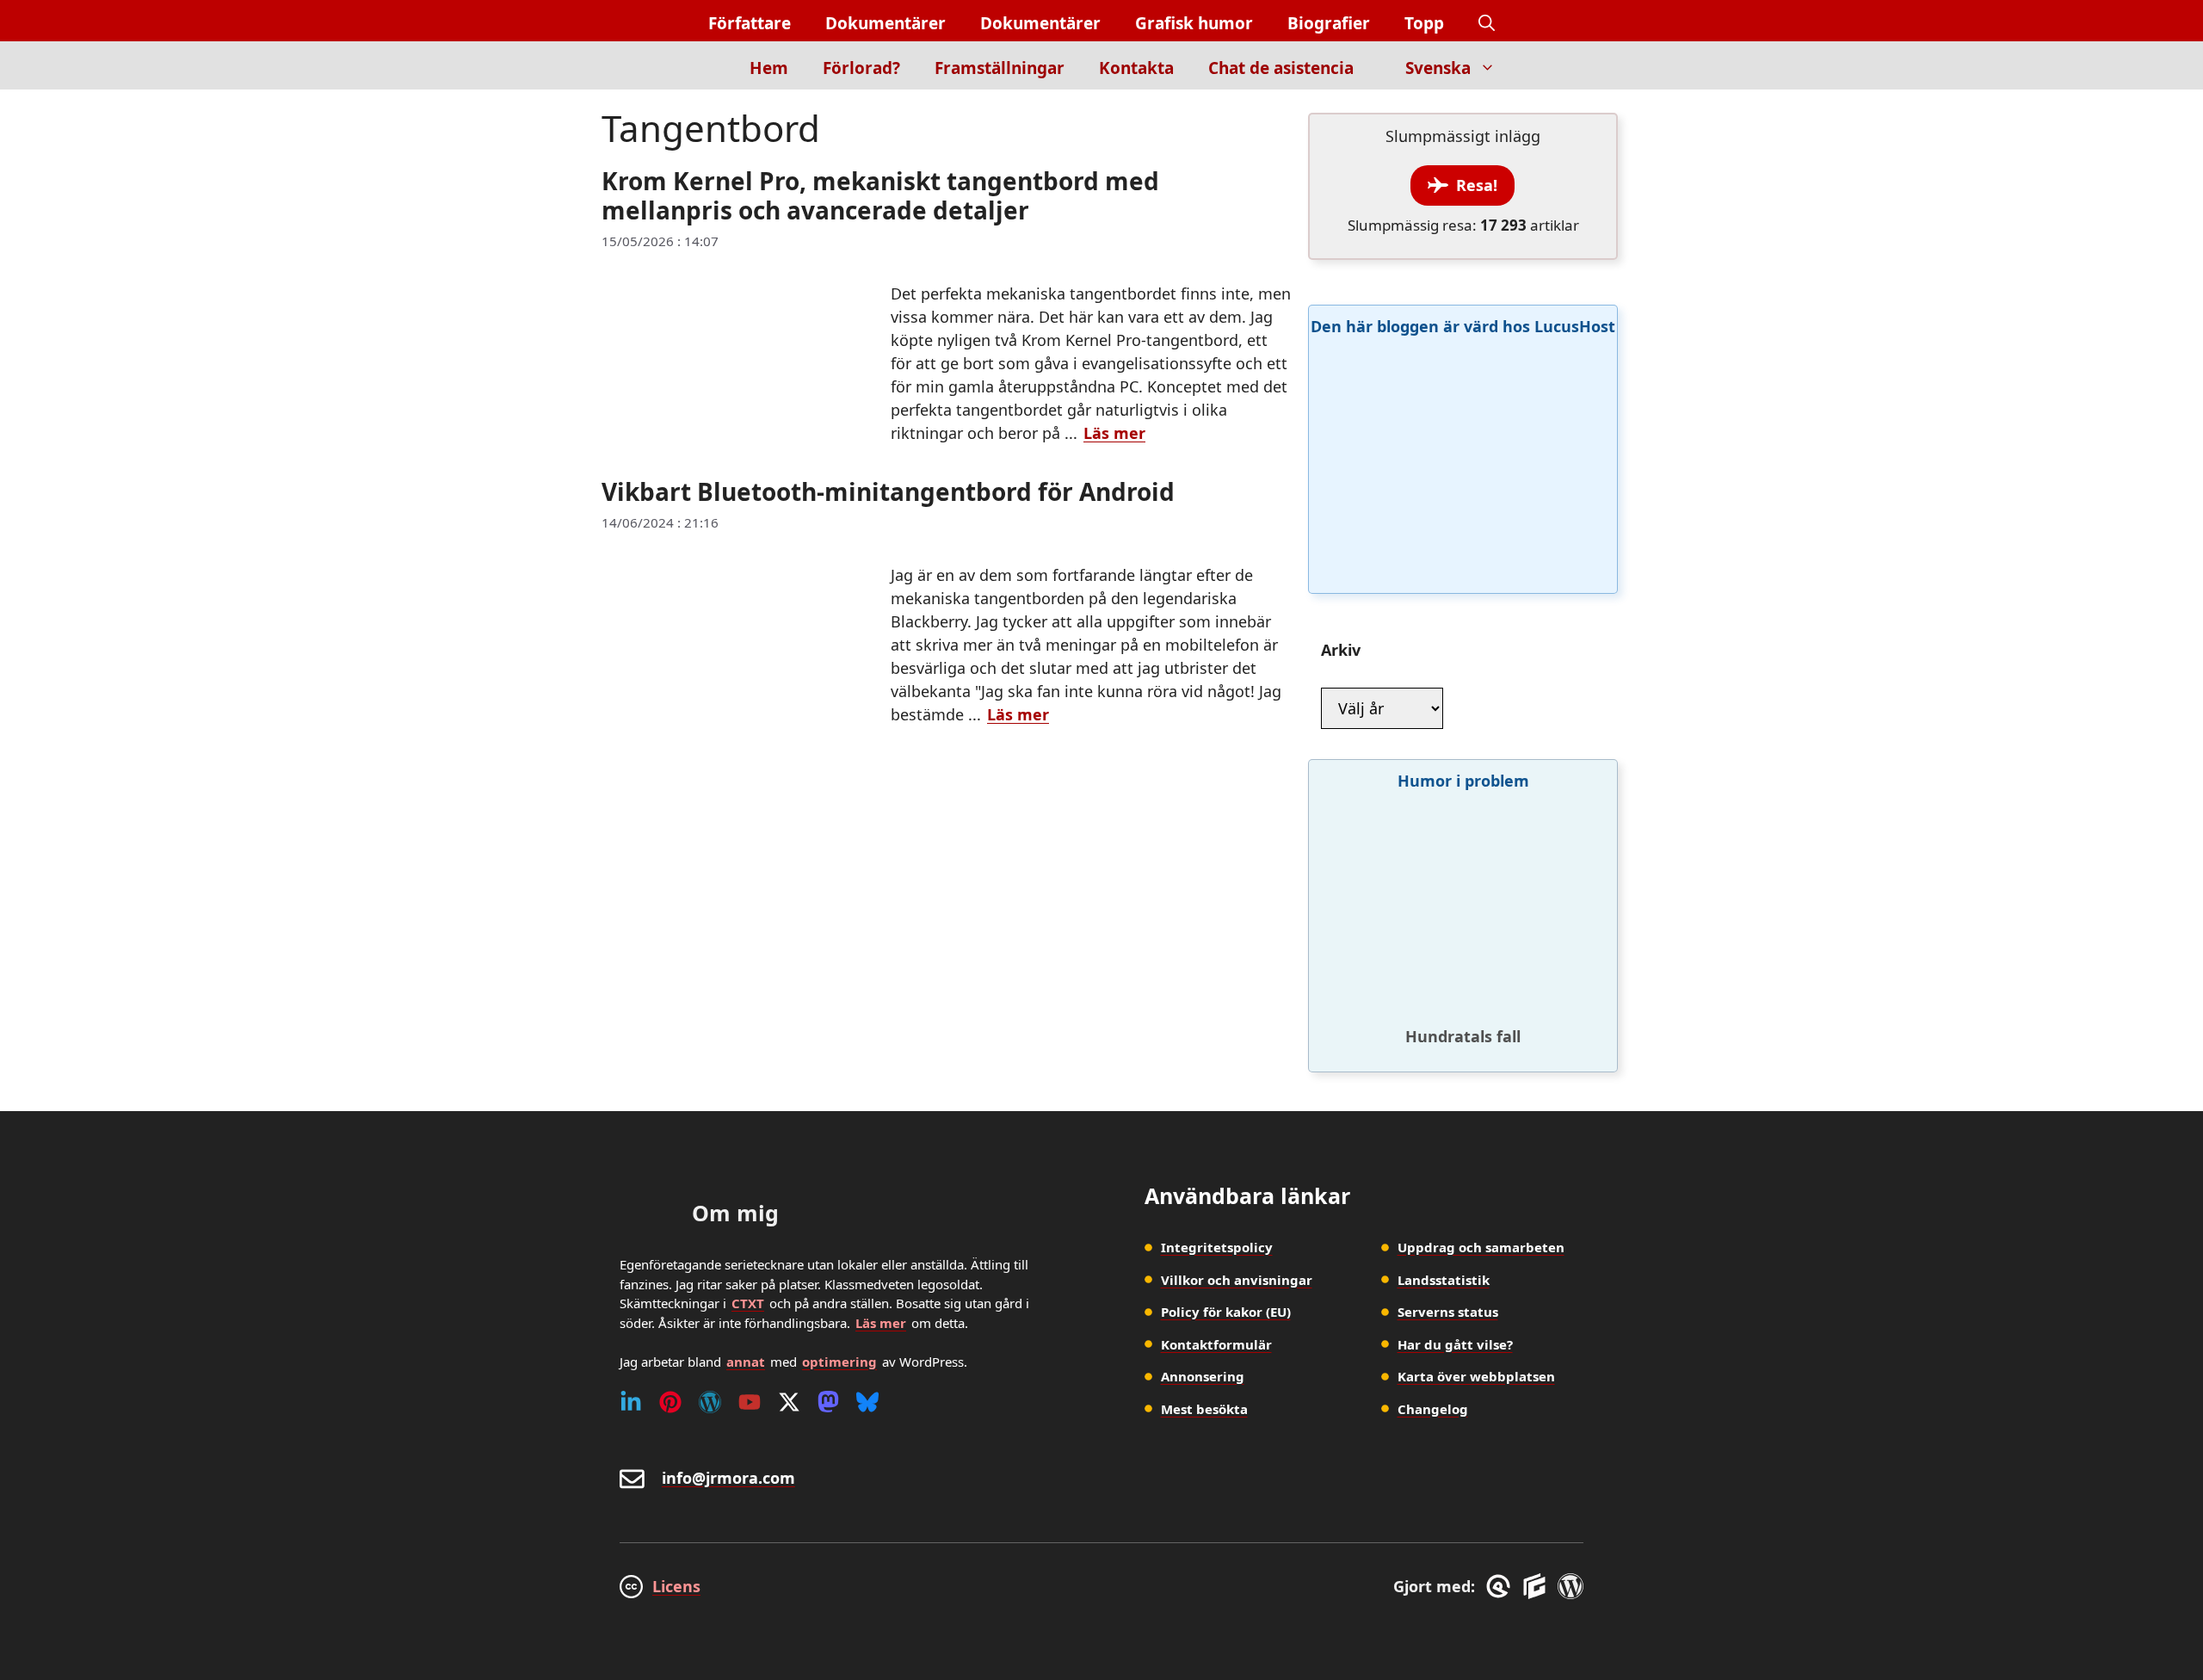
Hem (769, 68)
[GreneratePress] (1501, 1586)
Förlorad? (861, 68)
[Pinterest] (670, 1402)
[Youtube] (750, 1402)
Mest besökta (1204, 1409)
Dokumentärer (886, 23)
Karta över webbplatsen (1476, 1376)
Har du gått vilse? (1455, 1344)
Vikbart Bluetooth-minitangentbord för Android (888, 491)
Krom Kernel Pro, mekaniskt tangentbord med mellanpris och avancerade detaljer (880, 195)
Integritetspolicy (1217, 1247)
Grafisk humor (1194, 23)
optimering (839, 1362)
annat (746, 1362)
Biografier (1329, 23)
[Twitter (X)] (789, 1402)
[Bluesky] (867, 1402)
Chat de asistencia (1281, 68)
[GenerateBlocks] (1537, 1586)
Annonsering (1203, 1376)
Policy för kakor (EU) (1226, 1312)
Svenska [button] (1438, 68)
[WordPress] (710, 1402)
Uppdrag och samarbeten (1481, 1247)
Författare (750, 23)
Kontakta (1136, 68)
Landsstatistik (1444, 1280)
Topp (1424, 23)
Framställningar (1000, 68)
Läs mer (1114, 433)
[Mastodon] (828, 1402)
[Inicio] (703, 65)
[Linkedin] (631, 1402)
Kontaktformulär (1216, 1344)
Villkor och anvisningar (1237, 1280)
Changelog (1433, 1409)
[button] (1487, 24)
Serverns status (1448, 1312)
